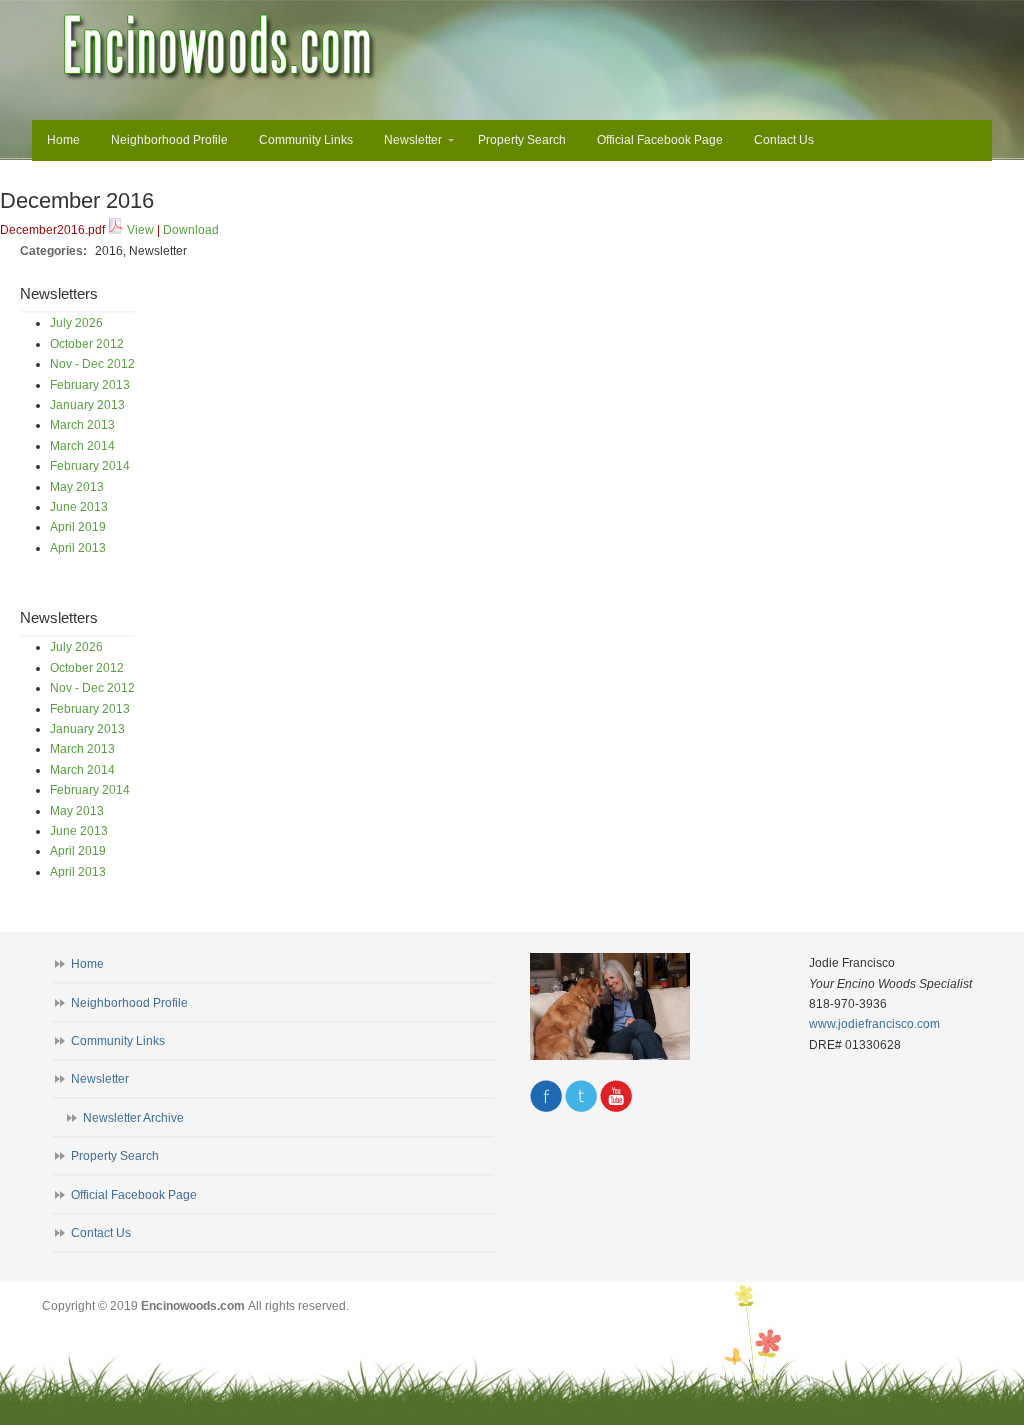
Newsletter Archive (133, 1118)
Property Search (115, 1156)
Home (87, 964)
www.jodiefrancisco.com (874, 1024)
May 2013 (77, 487)
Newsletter (100, 1079)
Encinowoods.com (220, 47)
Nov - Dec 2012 (92, 364)
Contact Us (101, 1233)
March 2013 (82, 425)
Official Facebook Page (134, 1195)
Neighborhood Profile (129, 1003)
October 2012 (87, 344)
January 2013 (87, 405)
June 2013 (79, 507)
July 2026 (76, 323)
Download (191, 230)
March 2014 (82, 446)
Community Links (118, 1041)
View (140, 230)
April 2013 (78, 548)
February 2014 (90, 466)
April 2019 (78, 527)
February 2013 (90, 385)
